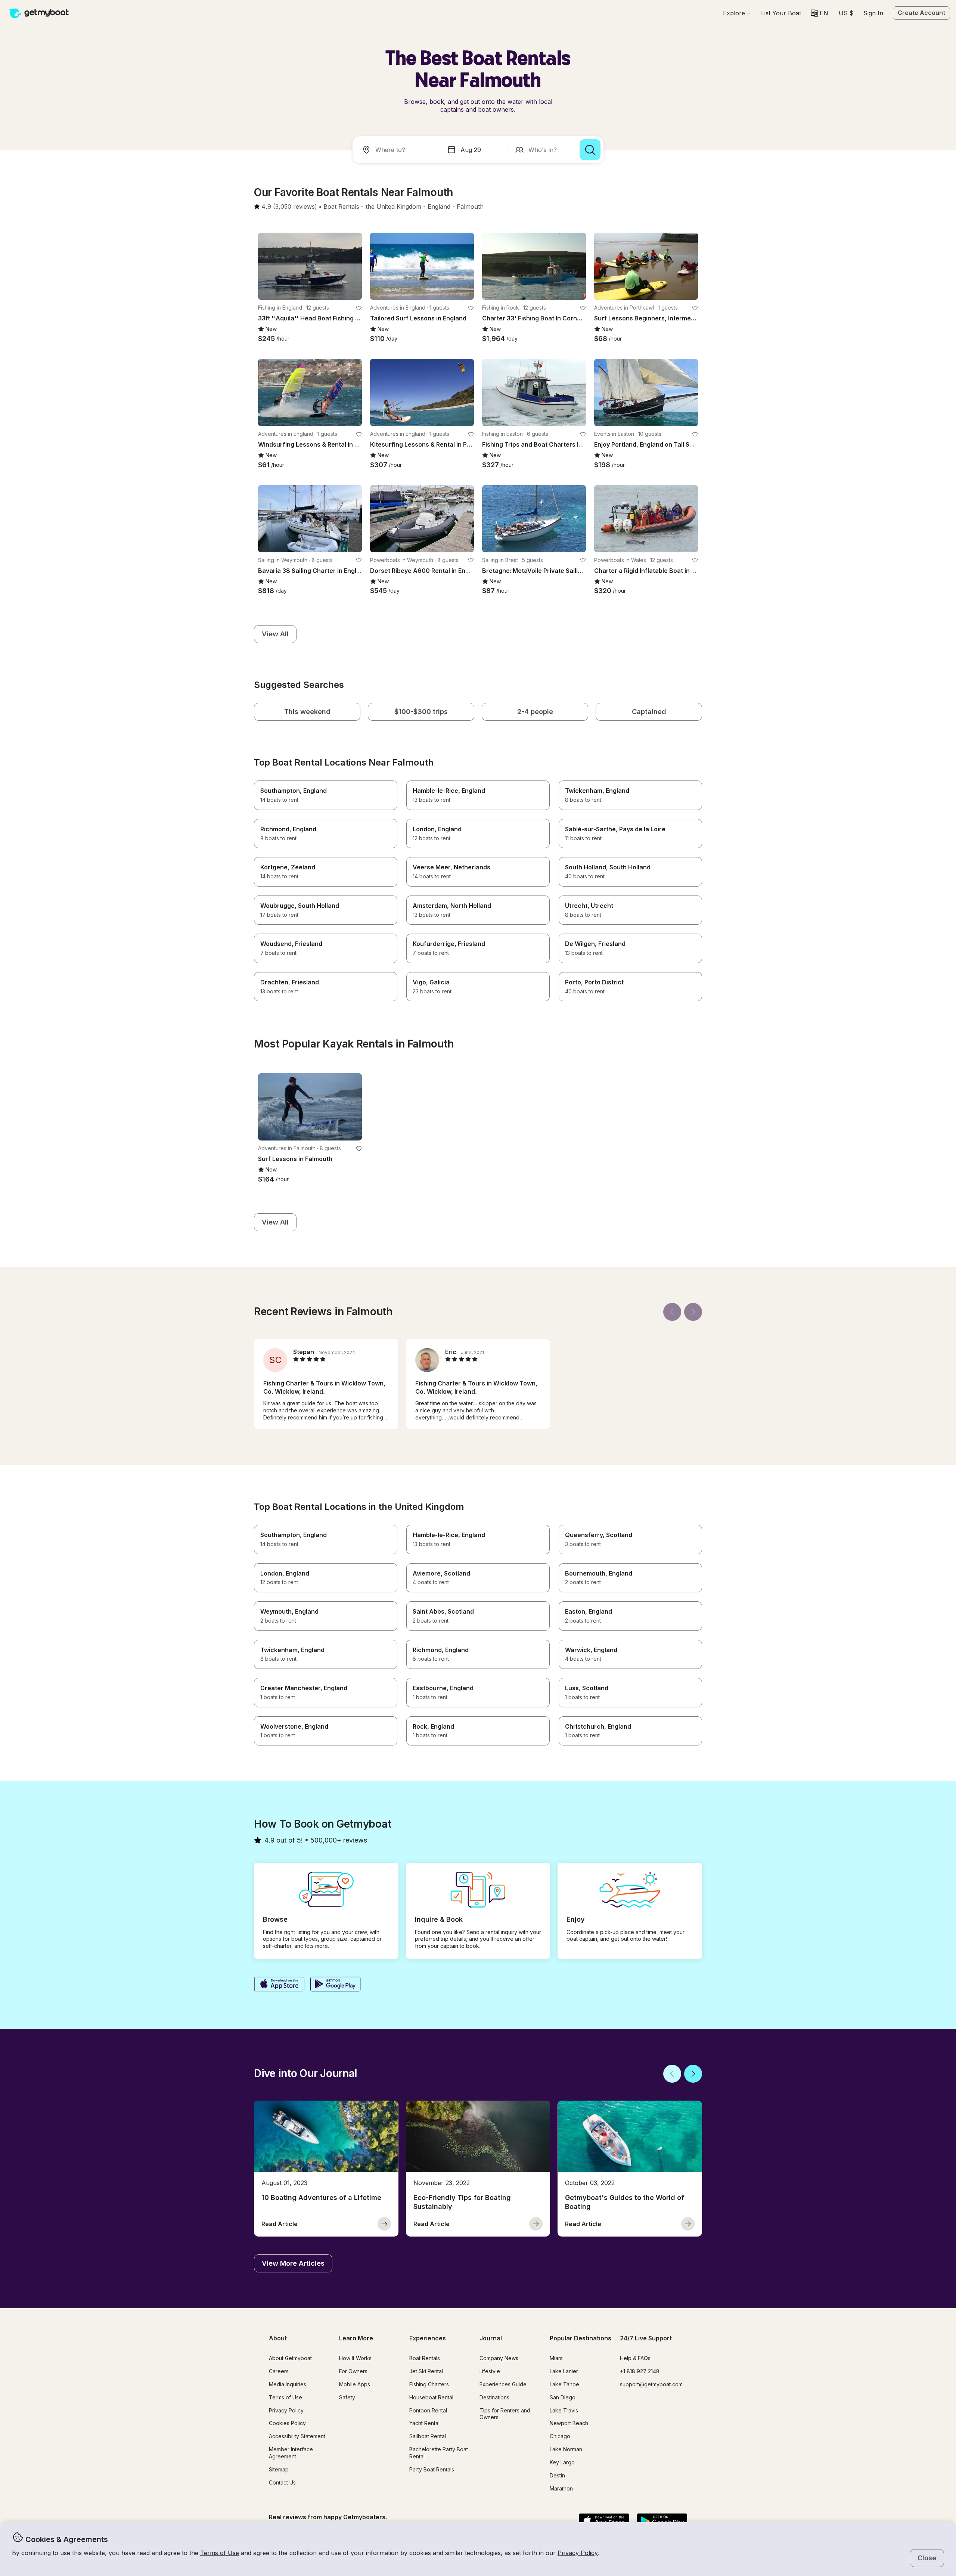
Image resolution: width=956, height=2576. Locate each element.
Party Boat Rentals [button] (432, 2469)
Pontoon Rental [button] (428, 2410)
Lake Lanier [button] (564, 2371)
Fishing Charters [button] (429, 2384)
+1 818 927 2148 (640, 2371)
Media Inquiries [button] (288, 2384)
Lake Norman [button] (566, 2449)
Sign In (873, 13)
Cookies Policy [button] (287, 2423)
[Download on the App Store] (279, 1985)
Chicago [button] (560, 2436)
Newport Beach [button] (569, 2423)
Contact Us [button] (282, 2482)
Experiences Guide (503, 2384)
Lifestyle (490, 2371)
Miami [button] (557, 2358)
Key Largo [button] (562, 2462)
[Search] (590, 150)
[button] (781, 13)
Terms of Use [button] (220, 2553)
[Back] (672, 1312)
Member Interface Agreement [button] (291, 2453)
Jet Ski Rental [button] (426, 2371)
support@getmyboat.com (651, 2384)
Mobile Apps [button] (355, 2384)
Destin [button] (557, 2475)
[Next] (693, 1312)
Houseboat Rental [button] (431, 2397)
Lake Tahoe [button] (564, 2384)
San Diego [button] (563, 2397)
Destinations (494, 2397)
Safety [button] (347, 2397)
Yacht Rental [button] (424, 2423)
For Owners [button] (353, 2371)
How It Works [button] (355, 2358)
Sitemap (279, 2469)
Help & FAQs (635, 2358)
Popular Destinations (581, 2338)
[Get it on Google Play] (336, 1985)
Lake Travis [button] (564, 2410)
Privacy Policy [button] (578, 2553)
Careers (279, 2371)
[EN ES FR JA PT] (820, 13)
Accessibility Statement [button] (297, 2436)
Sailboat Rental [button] (428, 2436)
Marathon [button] (561, 2488)
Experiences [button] (428, 2338)
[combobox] (398, 150)
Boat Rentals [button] (425, 2358)
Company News (499, 2358)
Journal (491, 2338)
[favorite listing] (359, 308)
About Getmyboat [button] (290, 2358)
